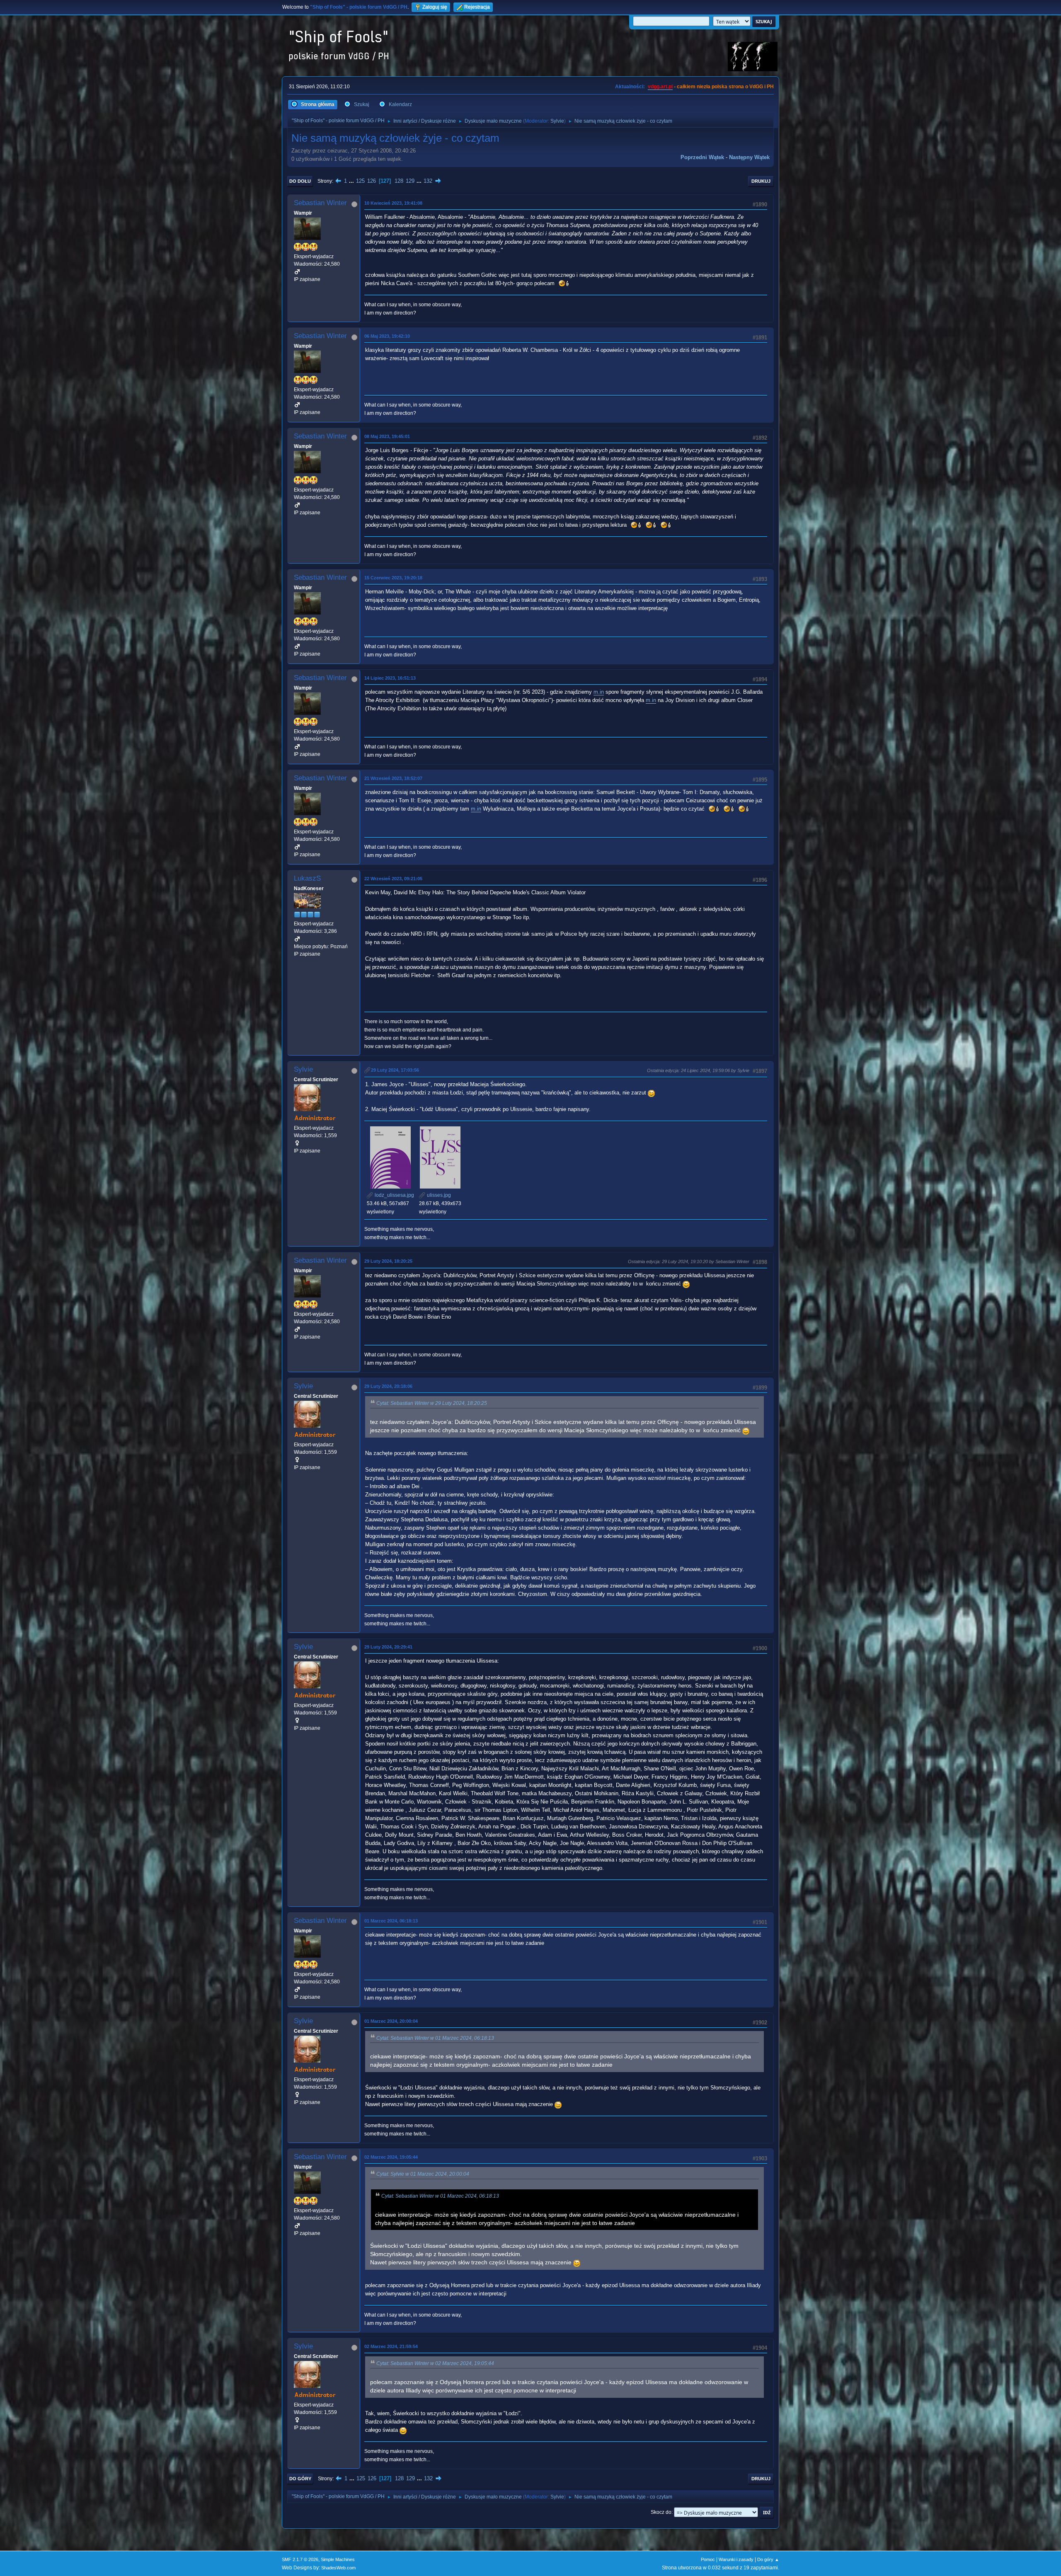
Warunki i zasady (736, 2559)
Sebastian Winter (320, 203)
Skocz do (661, 2512)
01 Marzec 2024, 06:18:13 (391, 1921)
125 (360, 181)
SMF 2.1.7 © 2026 (300, 2559)
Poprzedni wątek (702, 157)
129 (410, 181)
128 (399, 181)
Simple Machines (338, 2559)
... (352, 181)
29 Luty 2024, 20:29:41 (388, 1647)
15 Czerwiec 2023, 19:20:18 (393, 578)
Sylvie (557, 121)
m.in (599, 692)
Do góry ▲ (768, 2559)
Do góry (300, 2479)
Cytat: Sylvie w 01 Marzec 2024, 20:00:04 (423, 2174)
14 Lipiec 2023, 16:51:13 (390, 678)
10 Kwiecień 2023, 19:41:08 (393, 203)
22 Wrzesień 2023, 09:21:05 (393, 879)
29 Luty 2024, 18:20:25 (388, 1261)
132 (428, 181)
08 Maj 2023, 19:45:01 (387, 436)
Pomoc (708, 2559)
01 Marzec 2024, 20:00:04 (391, 2021)
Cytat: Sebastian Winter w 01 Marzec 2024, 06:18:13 (435, 2038)
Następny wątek (749, 157)
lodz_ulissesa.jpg (394, 1195)
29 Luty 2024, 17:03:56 (395, 1070)
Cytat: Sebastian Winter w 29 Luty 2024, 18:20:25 (432, 1403)
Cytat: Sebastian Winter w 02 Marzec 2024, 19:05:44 (435, 2363)
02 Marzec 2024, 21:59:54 (391, 2346)
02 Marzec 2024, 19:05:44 (391, 2157)
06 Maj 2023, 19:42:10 (387, 336)
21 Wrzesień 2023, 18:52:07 (393, 778)
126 (372, 181)
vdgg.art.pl (660, 87)
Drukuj (761, 181)
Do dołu (300, 181)
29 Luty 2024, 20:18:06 (388, 1386)
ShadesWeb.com (338, 2568)
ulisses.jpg (438, 1195)
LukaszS (307, 878)
